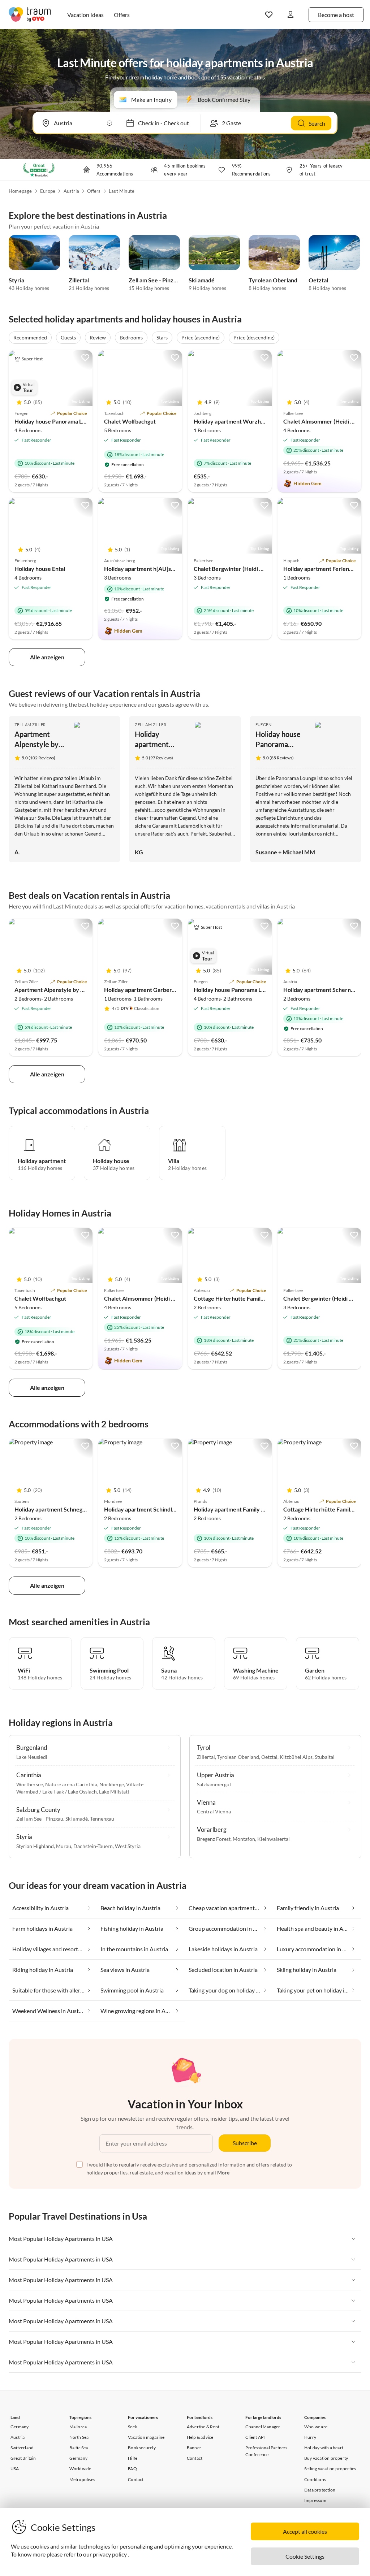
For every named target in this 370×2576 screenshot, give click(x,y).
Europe (48, 191)
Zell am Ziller (30, 725)
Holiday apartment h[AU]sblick (144, 569)
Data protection (320, 2490)
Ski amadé (202, 280)
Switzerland (22, 2448)
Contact (136, 2479)
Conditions (315, 2479)
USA (15, 2469)
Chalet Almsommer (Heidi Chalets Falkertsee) (163, 1298)
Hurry (310, 2437)
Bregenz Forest (214, 1839)
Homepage (20, 191)
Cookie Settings (305, 2556)
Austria (71, 191)
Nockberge (112, 1784)
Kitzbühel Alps (296, 1757)
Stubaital (325, 1757)
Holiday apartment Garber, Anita (156, 744)
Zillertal (79, 280)
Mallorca (78, 2427)
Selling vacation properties (330, 2469)
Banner (194, 2448)
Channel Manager (263, 2427)
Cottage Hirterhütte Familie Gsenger (241, 1298)
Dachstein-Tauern (93, 1846)
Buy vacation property (326, 2458)
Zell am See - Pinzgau (156, 280)
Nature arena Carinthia (71, 1784)
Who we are (316, 2427)
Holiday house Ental (40, 569)
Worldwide (80, 2469)
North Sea (79, 2437)
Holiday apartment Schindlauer (144, 1509)
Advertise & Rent (203, 2427)
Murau (64, 1846)
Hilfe (133, 2458)
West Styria (128, 1846)
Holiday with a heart (324, 2448)
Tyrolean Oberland (273, 280)
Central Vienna (214, 1811)
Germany (20, 2427)
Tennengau (102, 1819)
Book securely (142, 2448)
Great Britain (23, 2458)
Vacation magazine (146, 2437)
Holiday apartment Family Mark (234, 1509)
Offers (94, 191)
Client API (255, 2437)
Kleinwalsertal (274, 1839)
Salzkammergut (214, 1784)
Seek (132, 2427)
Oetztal (318, 280)
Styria (16, 280)
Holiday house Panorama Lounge (56, 421)
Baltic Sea (79, 2448)
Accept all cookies (305, 2531)
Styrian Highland (35, 1846)
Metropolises (82, 2479)
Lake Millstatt (114, 1792)
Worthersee (30, 1784)
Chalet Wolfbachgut (130, 421)
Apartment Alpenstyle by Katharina (36, 744)
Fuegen (263, 725)
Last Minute (122, 191)
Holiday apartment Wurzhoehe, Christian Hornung (259, 421)
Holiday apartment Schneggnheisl (57, 1509)
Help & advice (200, 2437)
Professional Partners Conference (266, 2451)
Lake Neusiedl (32, 1757)
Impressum (315, 2500)
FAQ (132, 2469)
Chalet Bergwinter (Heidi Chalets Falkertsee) (251, 569)
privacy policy (110, 2554)
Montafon (244, 1839)
